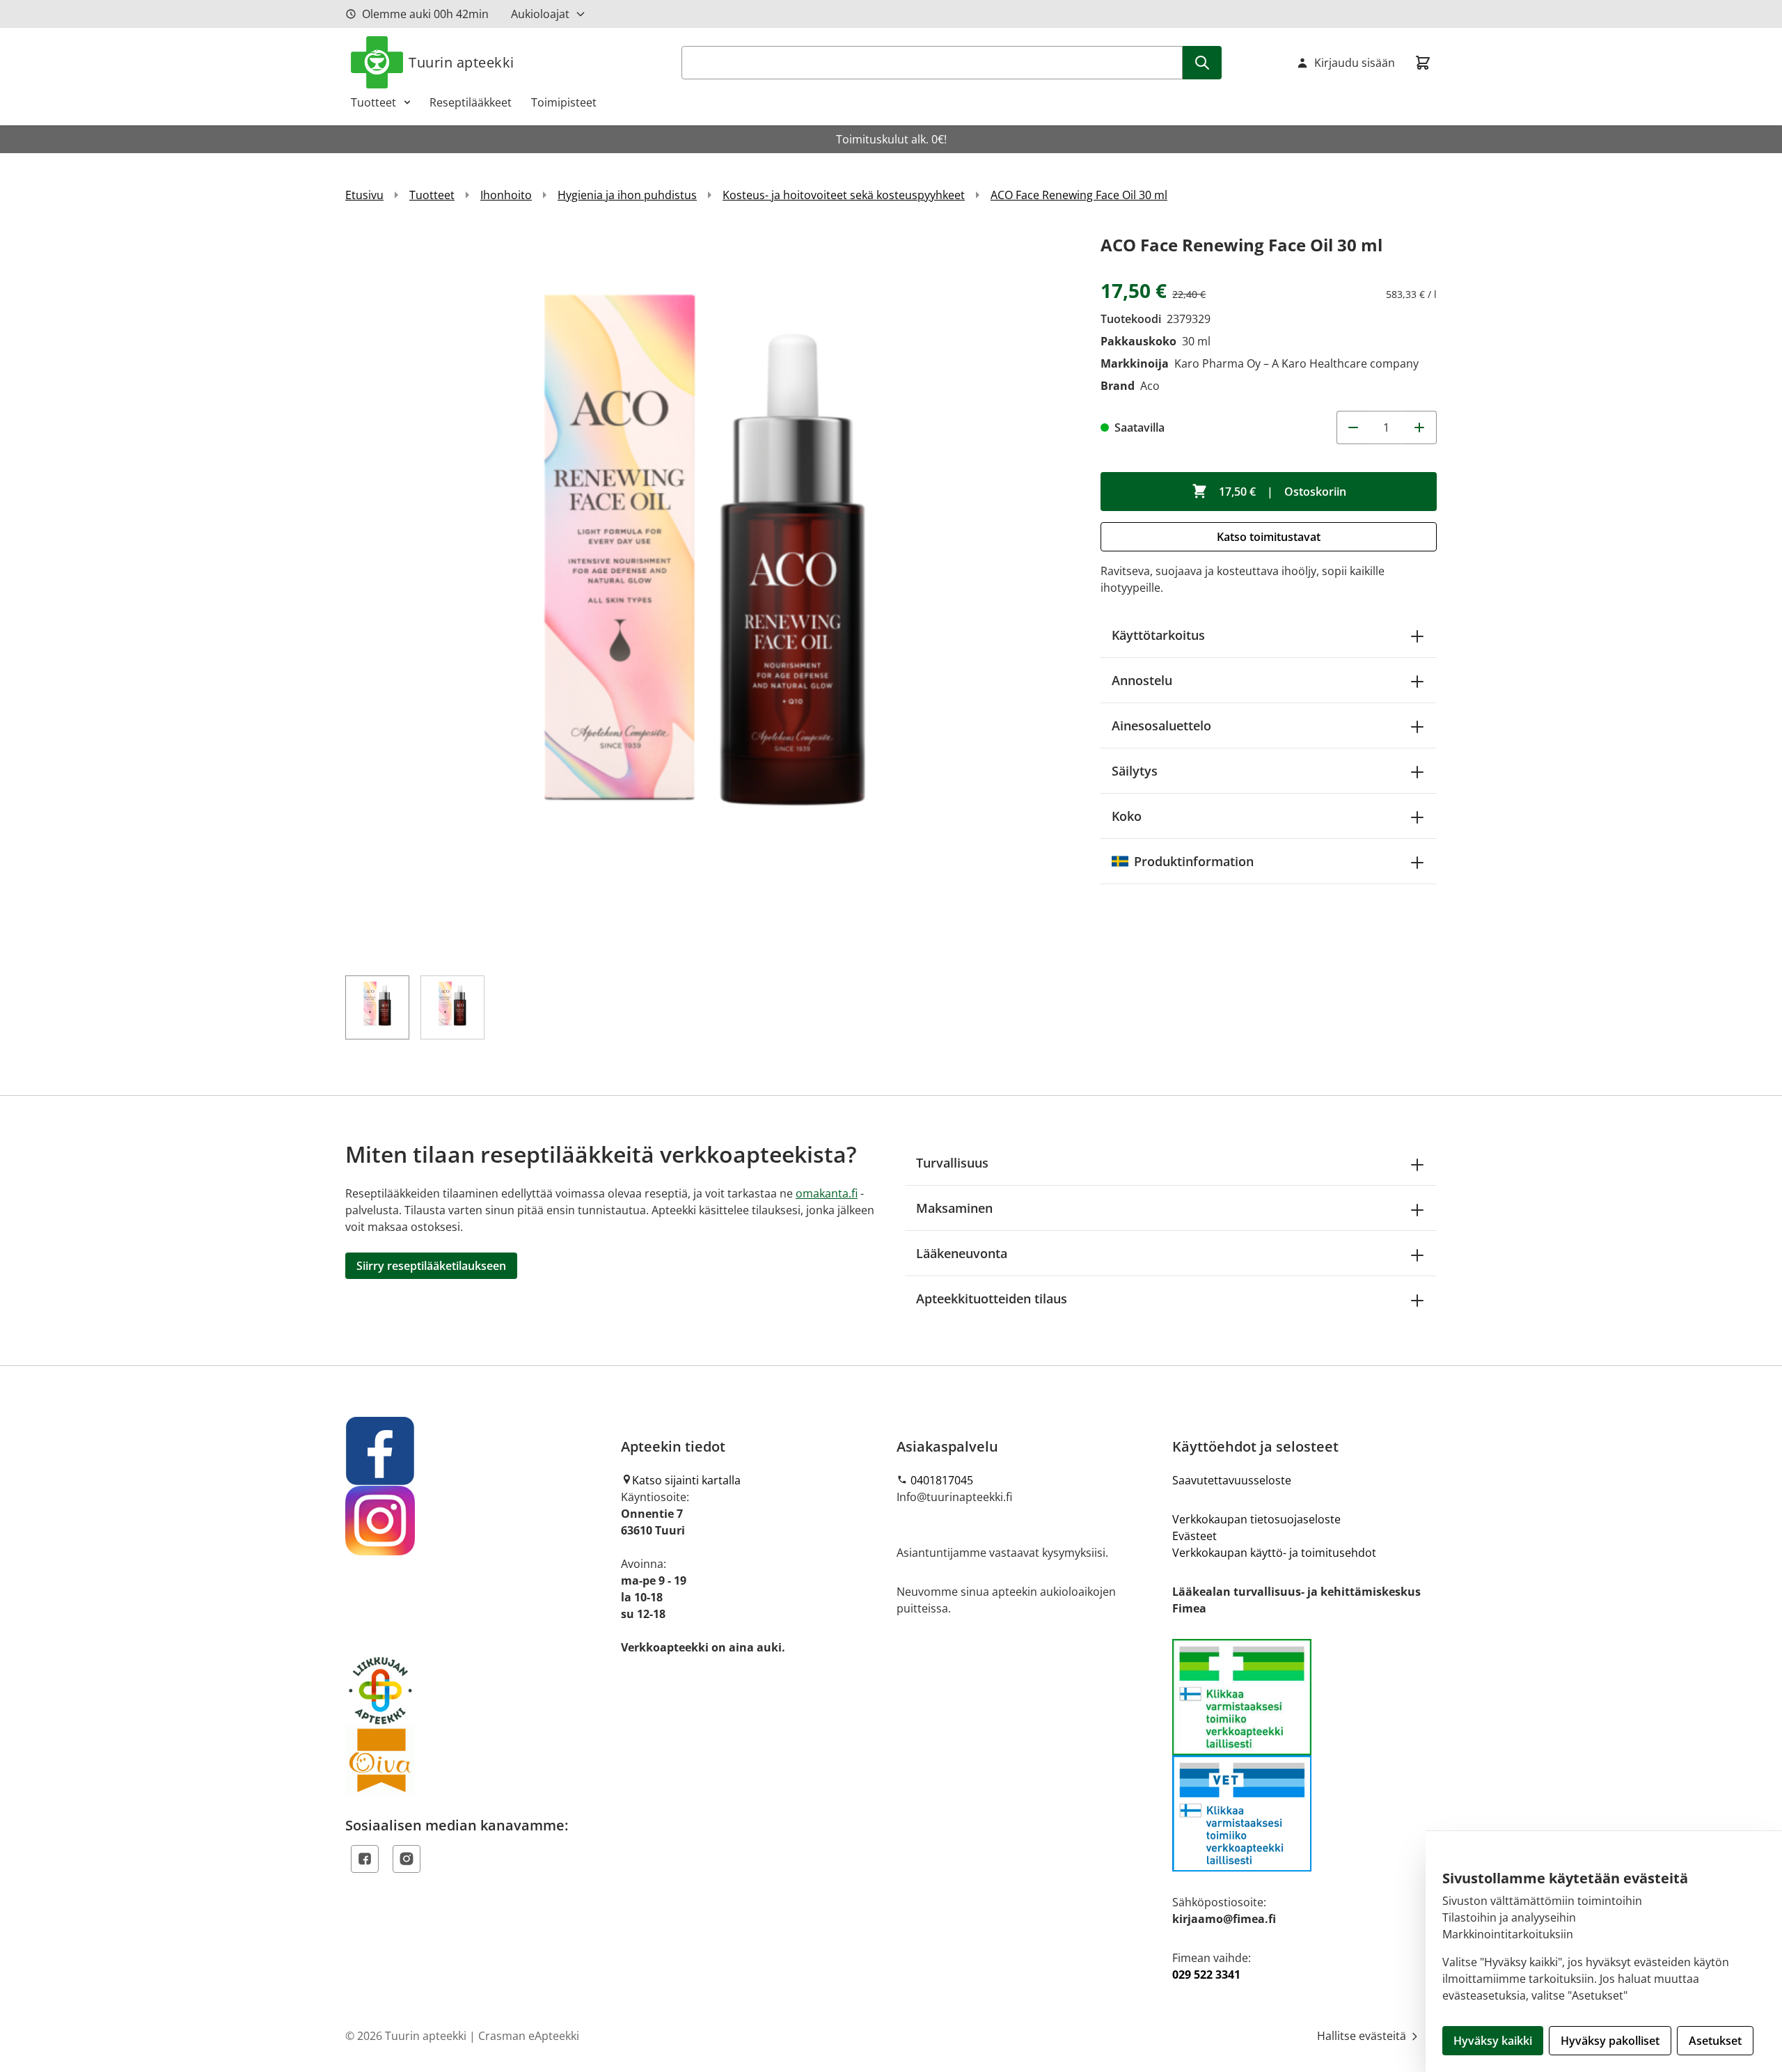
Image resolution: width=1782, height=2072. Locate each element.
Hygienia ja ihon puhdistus (627, 195)
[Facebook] (365, 1859)
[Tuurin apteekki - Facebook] (478, 1451)
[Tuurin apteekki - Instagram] (478, 1521)
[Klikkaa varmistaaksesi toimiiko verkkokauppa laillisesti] (1304, 1755)
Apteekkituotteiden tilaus (992, 1298)
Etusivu (364, 195)
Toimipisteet (564, 102)
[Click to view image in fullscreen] (709, 595)
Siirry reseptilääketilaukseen (431, 1266)
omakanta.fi (827, 1193)
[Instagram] (407, 1859)
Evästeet (1194, 1536)
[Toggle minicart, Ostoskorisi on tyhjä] (1423, 63)
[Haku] (1202, 63)
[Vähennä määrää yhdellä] (1353, 427)
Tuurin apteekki (462, 62)
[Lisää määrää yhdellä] (1420, 427)
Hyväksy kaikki (1493, 2041)
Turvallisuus (952, 1163)
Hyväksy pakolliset (1610, 2041)
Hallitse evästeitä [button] (1363, 2036)
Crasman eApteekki (529, 2036)
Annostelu (1142, 680)
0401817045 (942, 1480)
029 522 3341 (1206, 1975)
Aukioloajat (540, 14)
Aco (1150, 386)
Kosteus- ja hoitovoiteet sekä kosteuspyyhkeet (844, 195)
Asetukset (1715, 2041)
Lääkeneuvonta (962, 1253)
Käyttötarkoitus (1158, 635)
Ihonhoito (506, 195)
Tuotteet (373, 102)
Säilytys (1135, 771)
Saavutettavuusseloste (1232, 1480)
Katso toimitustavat (1269, 537)
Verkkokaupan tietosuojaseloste (1256, 1519)
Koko (1127, 816)
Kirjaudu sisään (1355, 63)
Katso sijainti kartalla (686, 1480)
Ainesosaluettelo (1161, 725)
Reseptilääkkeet (471, 102)
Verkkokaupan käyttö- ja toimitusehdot (1274, 1553)
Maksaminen (954, 1208)
